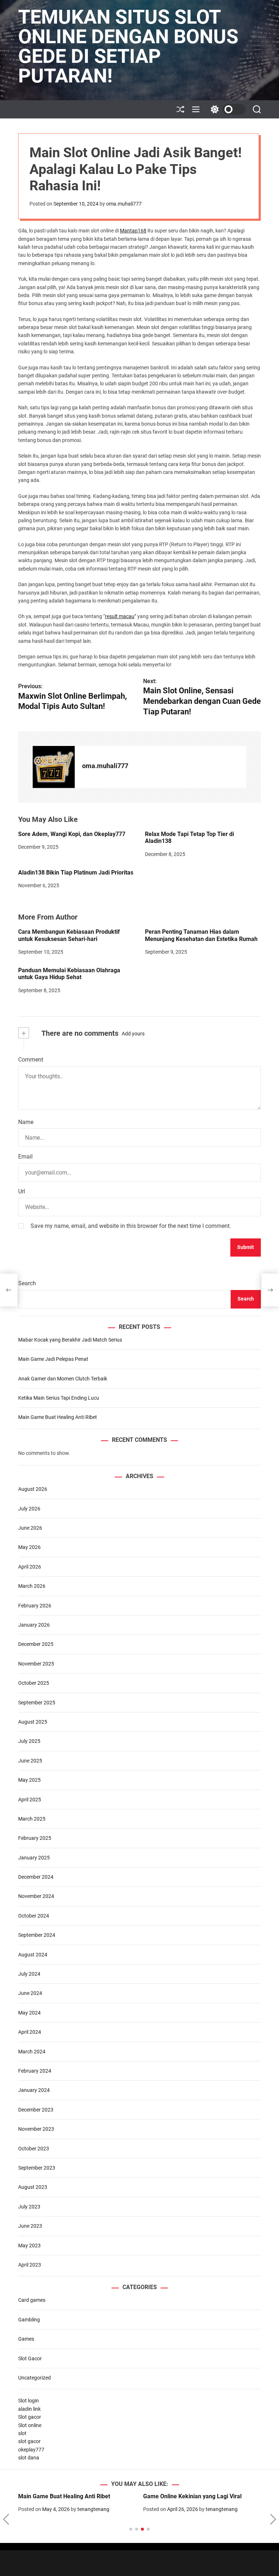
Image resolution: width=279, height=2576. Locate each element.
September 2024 (37, 1935)
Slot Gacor (30, 2358)
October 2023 (34, 2149)
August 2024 (33, 1955)
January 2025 (34, 1858)
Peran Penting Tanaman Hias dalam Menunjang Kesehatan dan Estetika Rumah (201, 935)
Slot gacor (30, 2417)
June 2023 (30, 2226)
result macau (120, 616)
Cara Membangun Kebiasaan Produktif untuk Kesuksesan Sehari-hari (69, 935)
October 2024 (34, 1916)
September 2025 (37, 1703)
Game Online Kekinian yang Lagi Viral (192, 2496)
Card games (32, 2300)
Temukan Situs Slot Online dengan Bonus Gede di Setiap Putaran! (128, 46)
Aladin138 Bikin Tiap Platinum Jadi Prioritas (76, 873)
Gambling (29, 2320)
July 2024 (29, 1974)
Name (26, 1122)
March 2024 (32, 2052)
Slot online (30, 2425)
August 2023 (33, 2187)
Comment (31, 1060)
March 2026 (32, 1586)
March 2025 (32, 1819)
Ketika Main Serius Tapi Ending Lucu (59, 1398)
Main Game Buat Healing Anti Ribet (58, 1417)
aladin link (29, 2409)
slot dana (29, 2458)
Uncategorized (35, 2378)
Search (27, 1283)
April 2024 (30, 2032)
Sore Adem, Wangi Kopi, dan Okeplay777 (72, 834)
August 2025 (33, 1722)
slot (22, 2433)
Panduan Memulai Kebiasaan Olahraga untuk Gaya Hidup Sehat (69, 974)
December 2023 (36, 2110)
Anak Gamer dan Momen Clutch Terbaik (63, 1379)
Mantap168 (133, 231)
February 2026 (35, 1606)
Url (22, 1191)
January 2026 (34, 1625)
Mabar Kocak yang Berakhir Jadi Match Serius (70, 1340)
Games (26, 2339)
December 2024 (36, 1877)
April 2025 (30, 1800)
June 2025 (30, 1761)
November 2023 (36, 2129)
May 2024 (29, 2013)
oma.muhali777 (124, 204)
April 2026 (30, 1567)
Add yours (133, 1034)
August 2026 (33, 1489)
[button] (6, 2519)
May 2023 (29, 2246)
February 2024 (35, 2071)
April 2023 (30, 2265)
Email (25, 1157)
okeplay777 (31, 2450)
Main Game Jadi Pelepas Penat (53, 1359)
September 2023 (37, 2168)
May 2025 (29, 1780)
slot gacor (29, 2441)
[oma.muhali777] (54, 767)
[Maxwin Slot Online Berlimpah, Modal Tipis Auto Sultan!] (9, 1290)
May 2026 (29, 1547)
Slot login (29, 2401)
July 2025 (29, 1741)
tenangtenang (93, 2509)
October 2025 (34, 1683)
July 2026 (29, 1509)
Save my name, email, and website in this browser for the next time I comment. (131, 1226)
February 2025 (35, 1838)
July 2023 (29, 2207)
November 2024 (36, 1896)
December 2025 (36, 1644)
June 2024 (30, 1993)
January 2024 (34, 2090)
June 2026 (30, 1528)
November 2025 (36, 1664)
